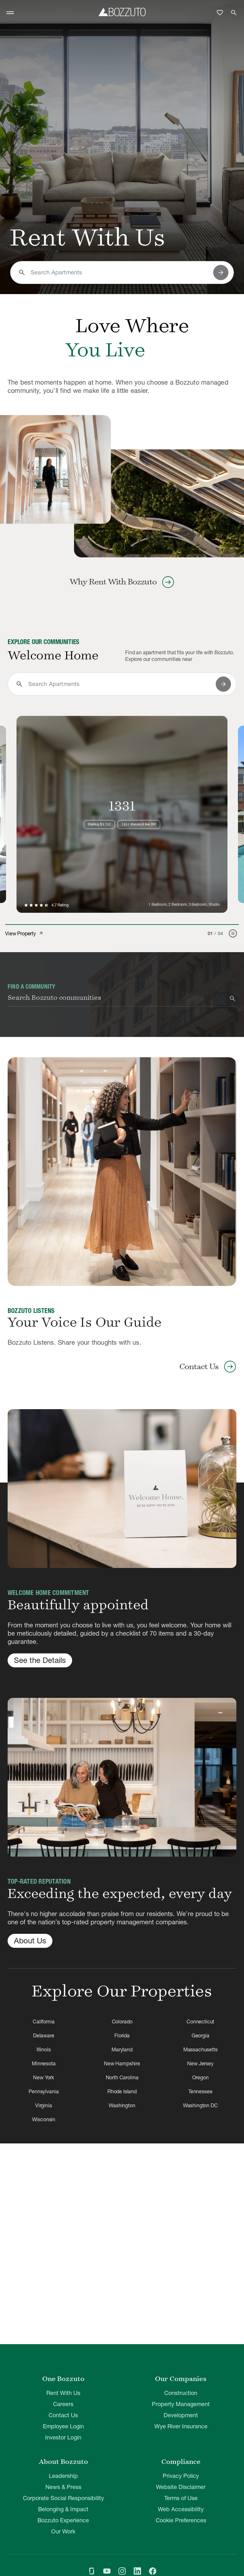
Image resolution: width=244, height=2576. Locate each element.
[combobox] (119, 272)
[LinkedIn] (137, 2572)
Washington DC (200, 2105)
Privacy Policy (181, 2476)
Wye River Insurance (181, 2426)
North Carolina (122, 2077)
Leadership (63, 2476)
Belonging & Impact (63, 2509)
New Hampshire (122, 2063)
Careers (63, 2404)
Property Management (181, 2404)
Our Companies (181, 2379)
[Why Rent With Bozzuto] (55, 469)
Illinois (44, 2049)
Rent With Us (63, 2393)
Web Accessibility (181, 2509)
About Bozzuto (63, 2462)
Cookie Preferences (181, 2520)
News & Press (63, 2487)
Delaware (44, 2035)
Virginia (44, 2105)
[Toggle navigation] (10, 13)
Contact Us (63, 2415)
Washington (122, 2105)
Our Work (63, 2531)
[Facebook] (152, 2572)
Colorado (122, 2021)
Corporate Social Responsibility (63, 2498)
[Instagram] (122, 2572)
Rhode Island (122, 2091)
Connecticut (200, 2021)
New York (44, 2077)
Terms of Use (181, 2498)
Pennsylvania (44, 2091)
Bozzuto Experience (63, 2520)
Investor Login (63, 2437)
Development (181, 2415)
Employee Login (63, 2426)
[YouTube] (107, 2572)
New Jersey (200, 2063)
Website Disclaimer (181, 2487)
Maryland (122, 2049)
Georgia (200, 2035)
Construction (181, 2393)
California (44, 2021)
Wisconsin (44, 2119)
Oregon (200, 2077)
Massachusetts (200, 2049)
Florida (122, 2035)
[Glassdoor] (91, 2572)
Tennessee (200, 2091)
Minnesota (44, 2063)
